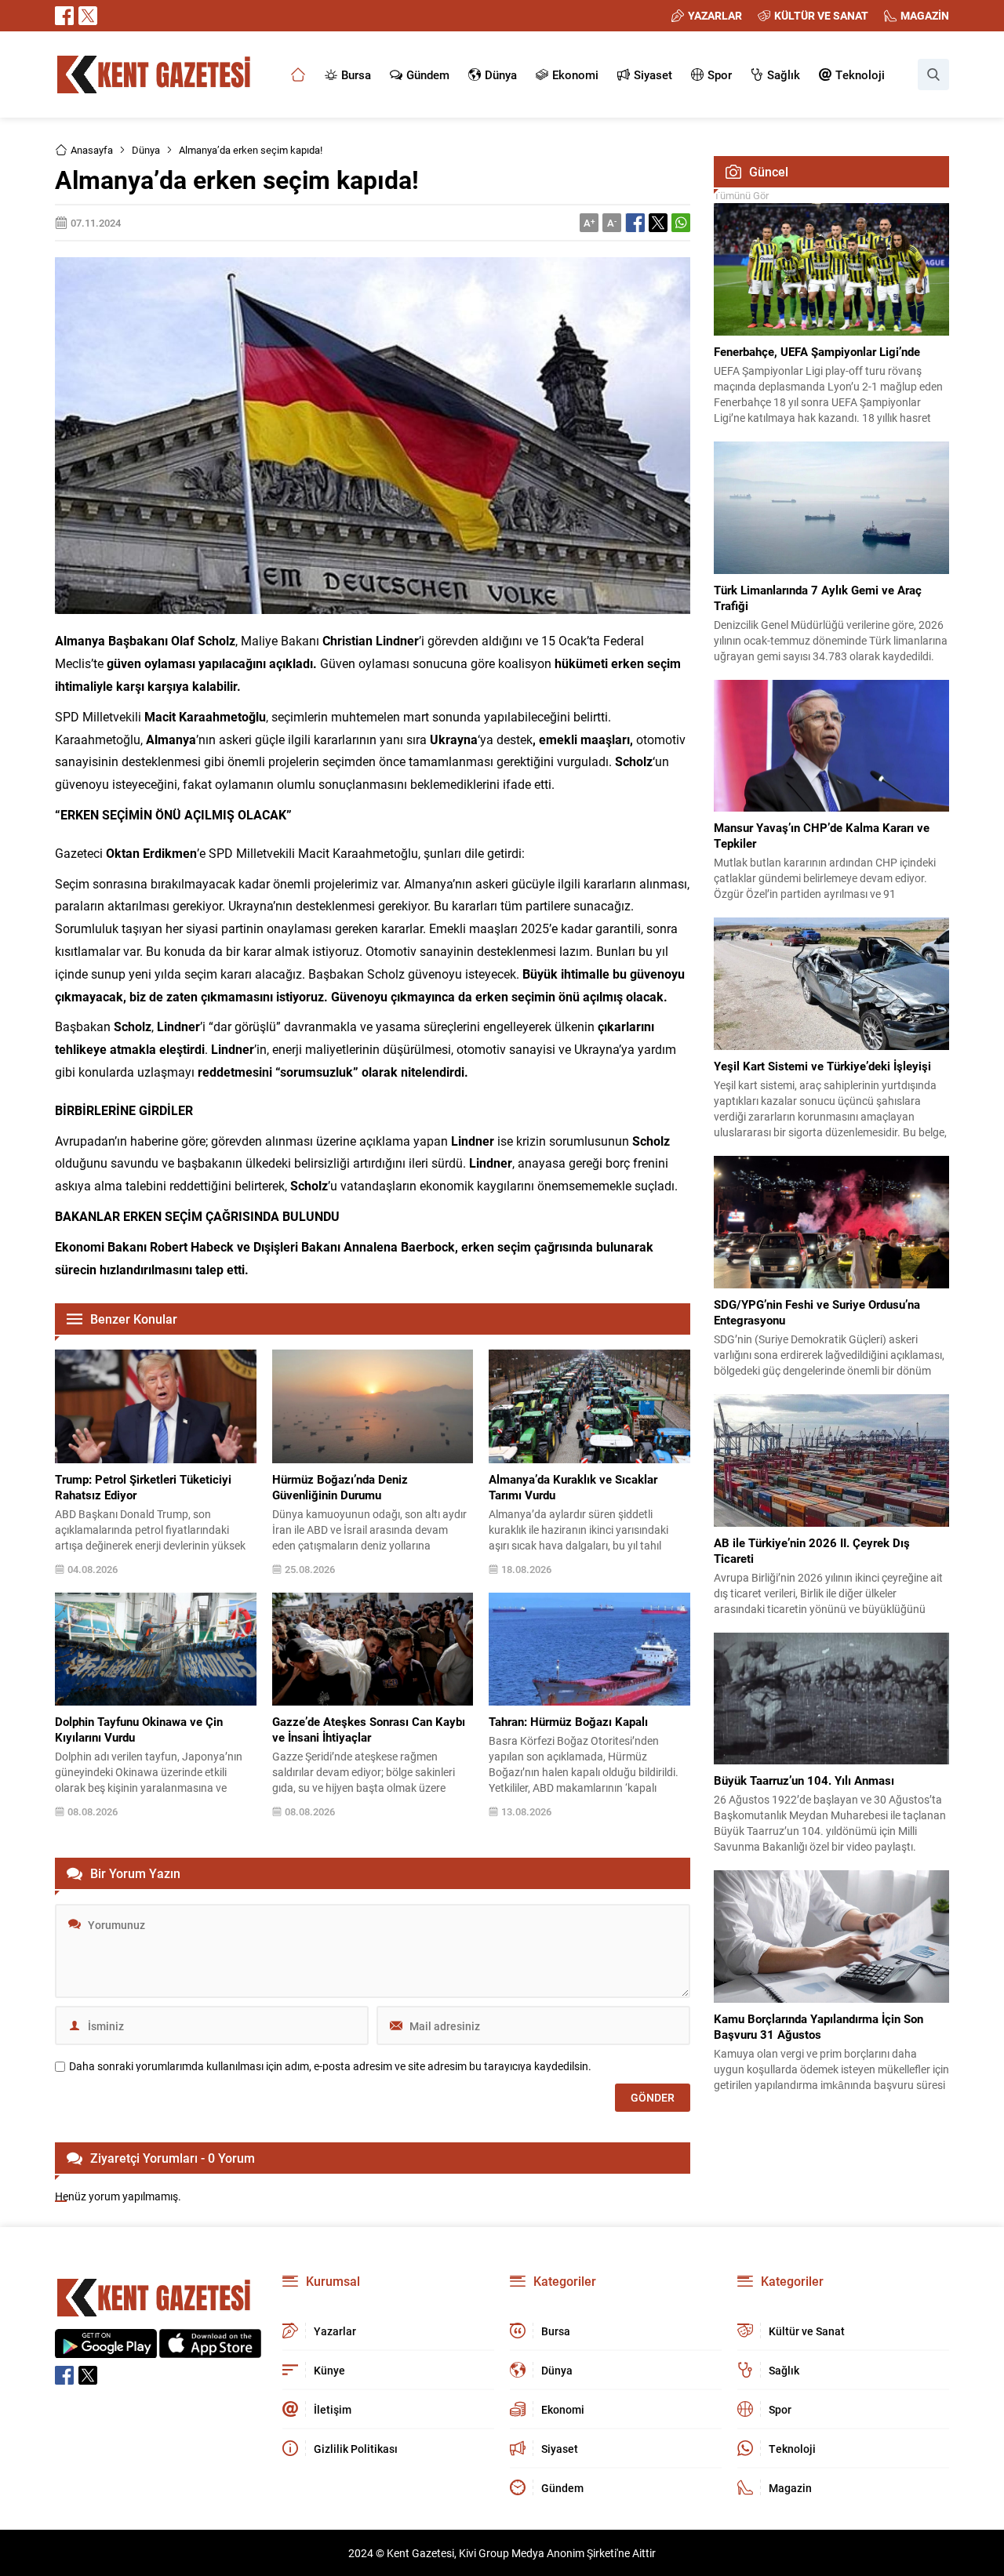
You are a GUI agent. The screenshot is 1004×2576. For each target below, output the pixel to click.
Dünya (146, 150)
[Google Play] (106, 2350)
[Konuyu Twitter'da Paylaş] (658, 223)
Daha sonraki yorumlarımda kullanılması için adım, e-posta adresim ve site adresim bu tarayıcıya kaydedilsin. (330, 2066)
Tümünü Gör (741, 195)
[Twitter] (88, 16)
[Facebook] (64, 16)
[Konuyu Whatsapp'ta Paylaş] (681, 223)
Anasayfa (92, 150)
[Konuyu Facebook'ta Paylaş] (635, 223)
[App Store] (210, 2350)
